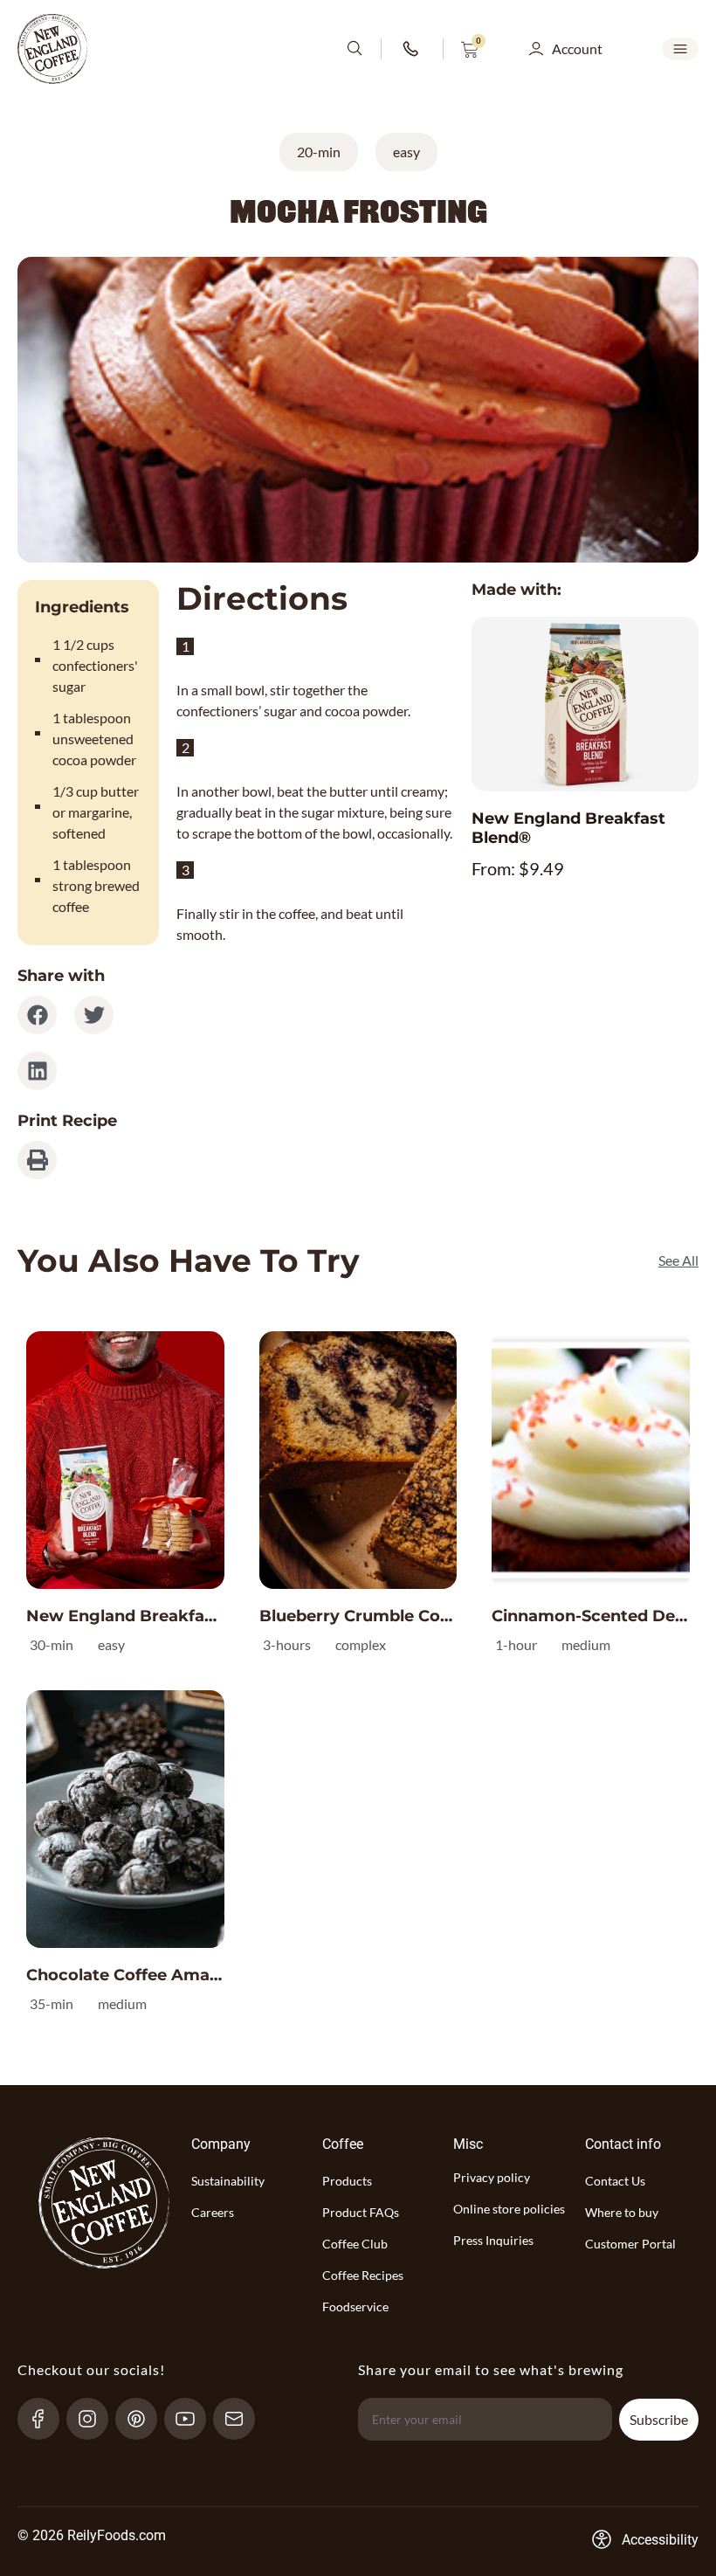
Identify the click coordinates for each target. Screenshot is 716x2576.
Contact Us (615, 2181)
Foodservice (355, 2307)
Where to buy (622, 2212)
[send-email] (241, 2419)
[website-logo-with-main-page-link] (52, 49)
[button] (37, 1015)
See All (678, 1260)
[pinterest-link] (144, 2419)
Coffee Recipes (363, 2275)
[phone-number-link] (412, 49)
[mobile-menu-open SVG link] (680, 49)
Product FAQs (361, 2212)
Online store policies (509, 2209)
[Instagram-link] (95, 2419)
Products (347, 2181)
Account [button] (577, 48)
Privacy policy (492, 2177)
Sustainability (228, 2181)
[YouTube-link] (193, 2419)
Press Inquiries (493, 2240)
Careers (213, 2212)
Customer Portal (630, 2244)
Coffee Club (355, 2244)
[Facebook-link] (46, 2419)
